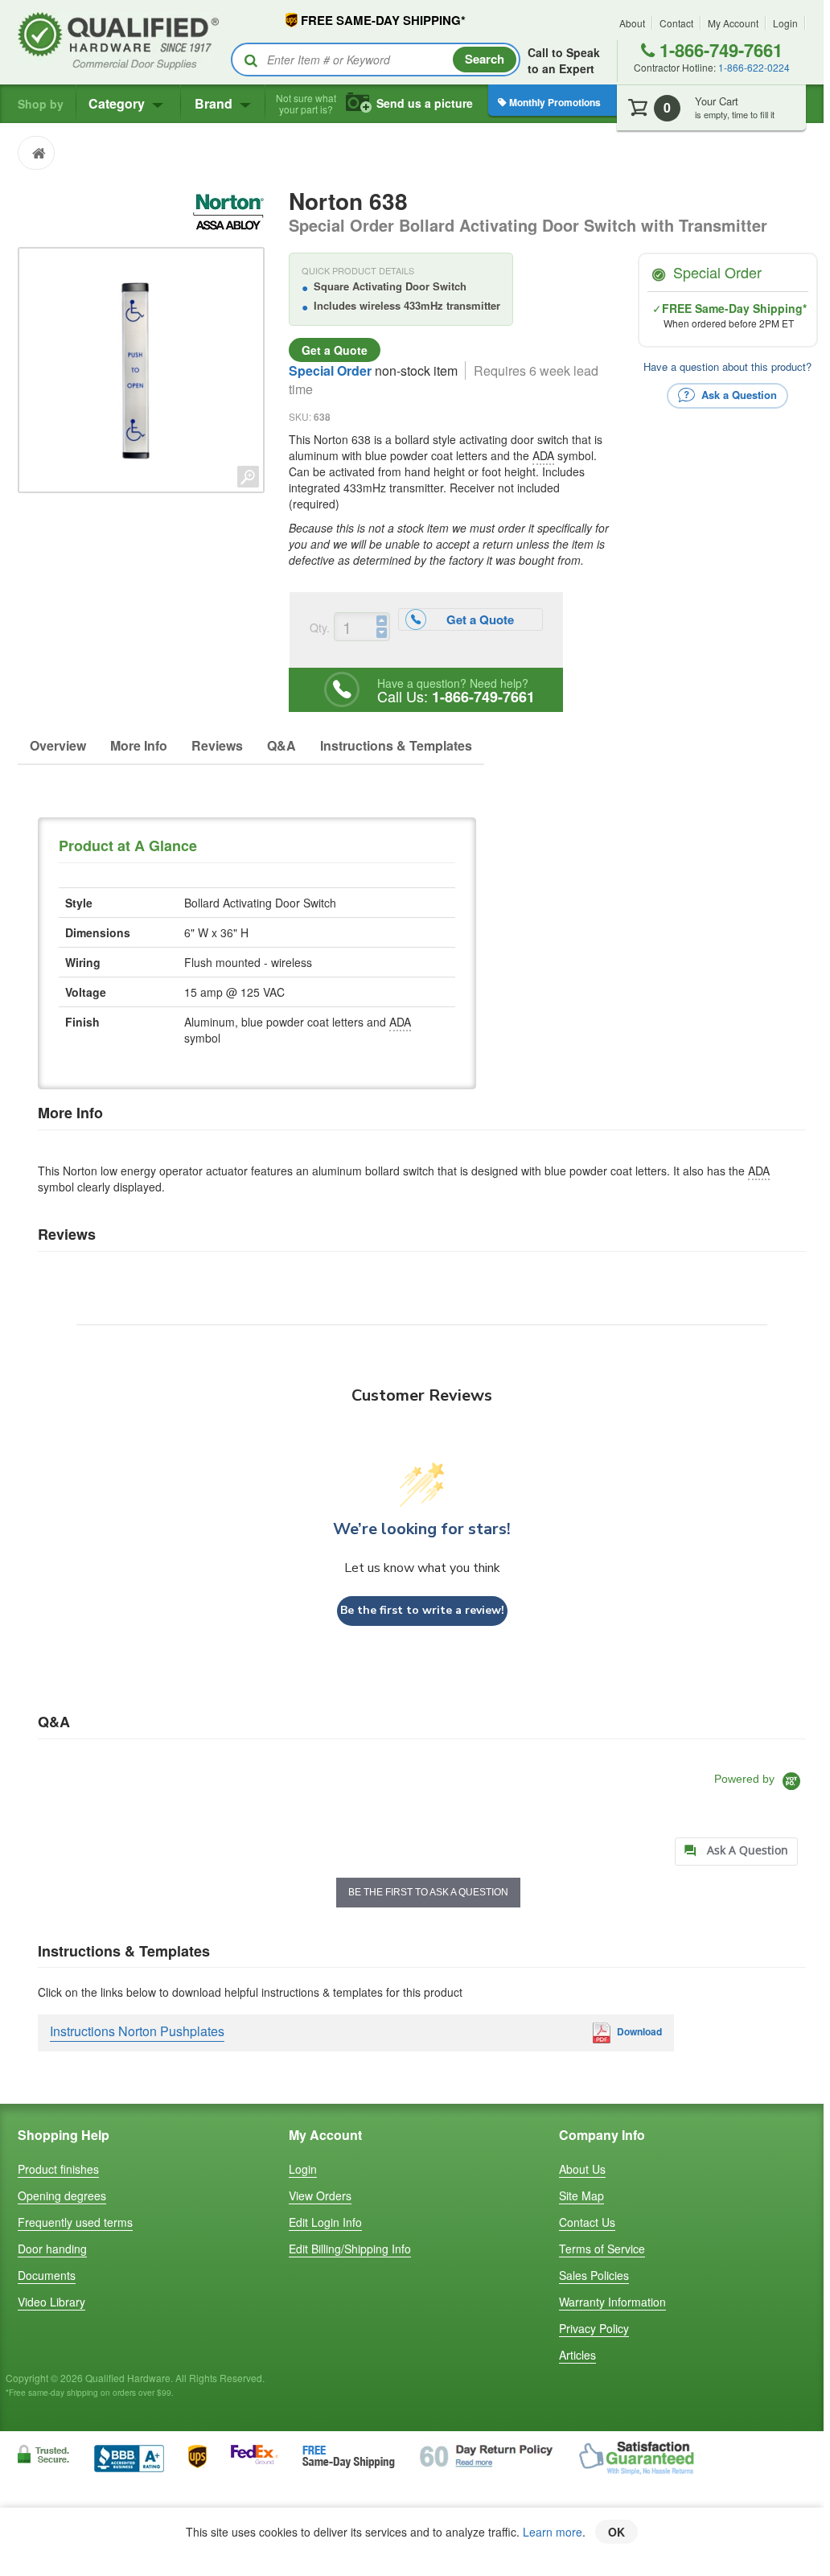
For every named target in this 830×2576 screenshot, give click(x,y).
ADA (543, 455)
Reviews (217, 745)
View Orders (320, 2195)
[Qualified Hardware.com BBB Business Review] (129, 2457)
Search (485, 59)
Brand (215, 103)
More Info (139, 745)
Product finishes (58, 2169)
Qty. (320, 628)
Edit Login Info (325, 2222)
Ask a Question (738, 394)
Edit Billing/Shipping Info (350, 2249)
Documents (47, 2275)
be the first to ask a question (428, 1892)
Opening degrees (62, 2195)
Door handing (52, 2249)
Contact (676, 23)
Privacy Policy (594, 2328)
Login (785, 23)
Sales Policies (594, 2275)
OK (616, 2532)
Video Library (51, 2302)
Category (118, 103)
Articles (577, 2355)
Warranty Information (612, 2302)
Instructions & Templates (396, 745)
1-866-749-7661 (719, 50)
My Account (733, 23)
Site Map (581, 2195)
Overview (58, 745)
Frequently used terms (75, 2222)
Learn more (553, 2532)
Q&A (281, 745)
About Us (582, 2169)
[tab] (736, 1852)
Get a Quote (335, 350)
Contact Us (587, 2222)
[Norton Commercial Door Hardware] (228, 210)
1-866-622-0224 (754, 67)
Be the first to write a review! (422, 1610)
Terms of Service (602, 2249)
